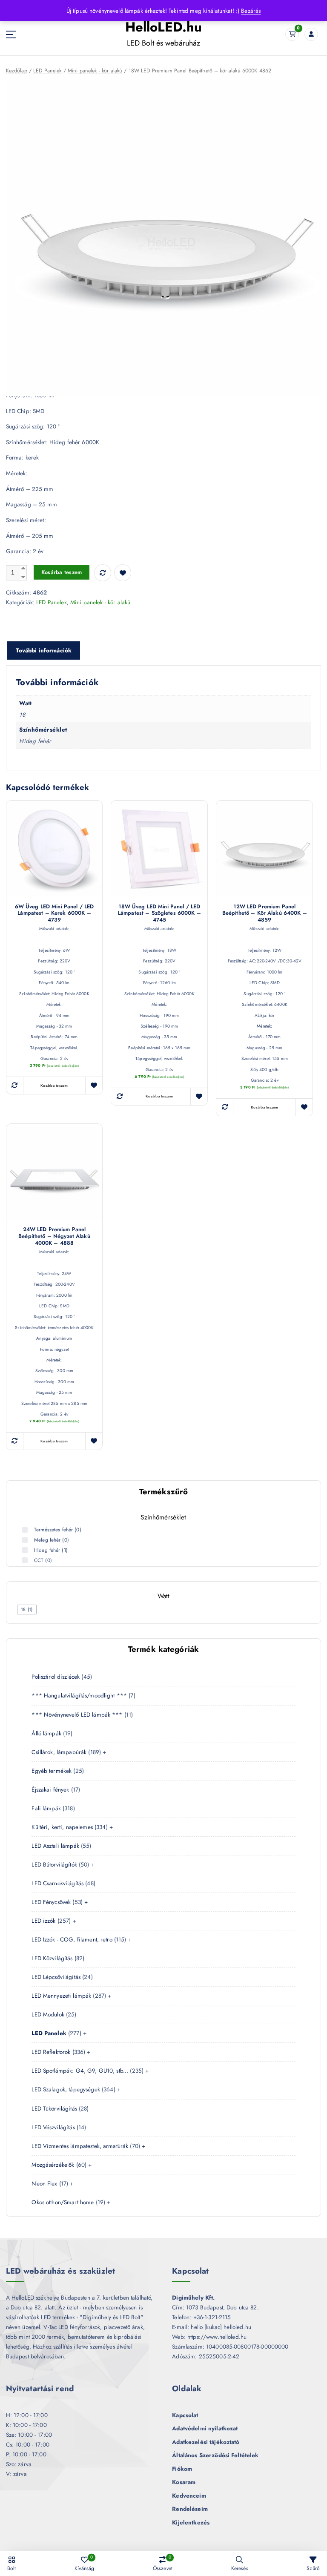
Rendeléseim (190, 2509)
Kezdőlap (17, 71)
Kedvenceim (189, 2496)
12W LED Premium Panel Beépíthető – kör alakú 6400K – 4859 (265, 913)
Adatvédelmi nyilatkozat (205, 2428)
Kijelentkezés (191, 2522)
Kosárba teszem (62, 572)
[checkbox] (27, 1610)
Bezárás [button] (251, 11)
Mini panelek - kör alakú (95, 71)
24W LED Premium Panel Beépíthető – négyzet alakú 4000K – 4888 (54, 1236)
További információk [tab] (44, 650)
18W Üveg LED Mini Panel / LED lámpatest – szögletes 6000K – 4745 (159, 913)
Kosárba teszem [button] (54, 1086)
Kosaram (184, 2482)
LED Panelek (47, 71)
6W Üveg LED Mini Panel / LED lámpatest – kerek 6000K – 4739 (54, 913)
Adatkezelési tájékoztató (206, 2442)
